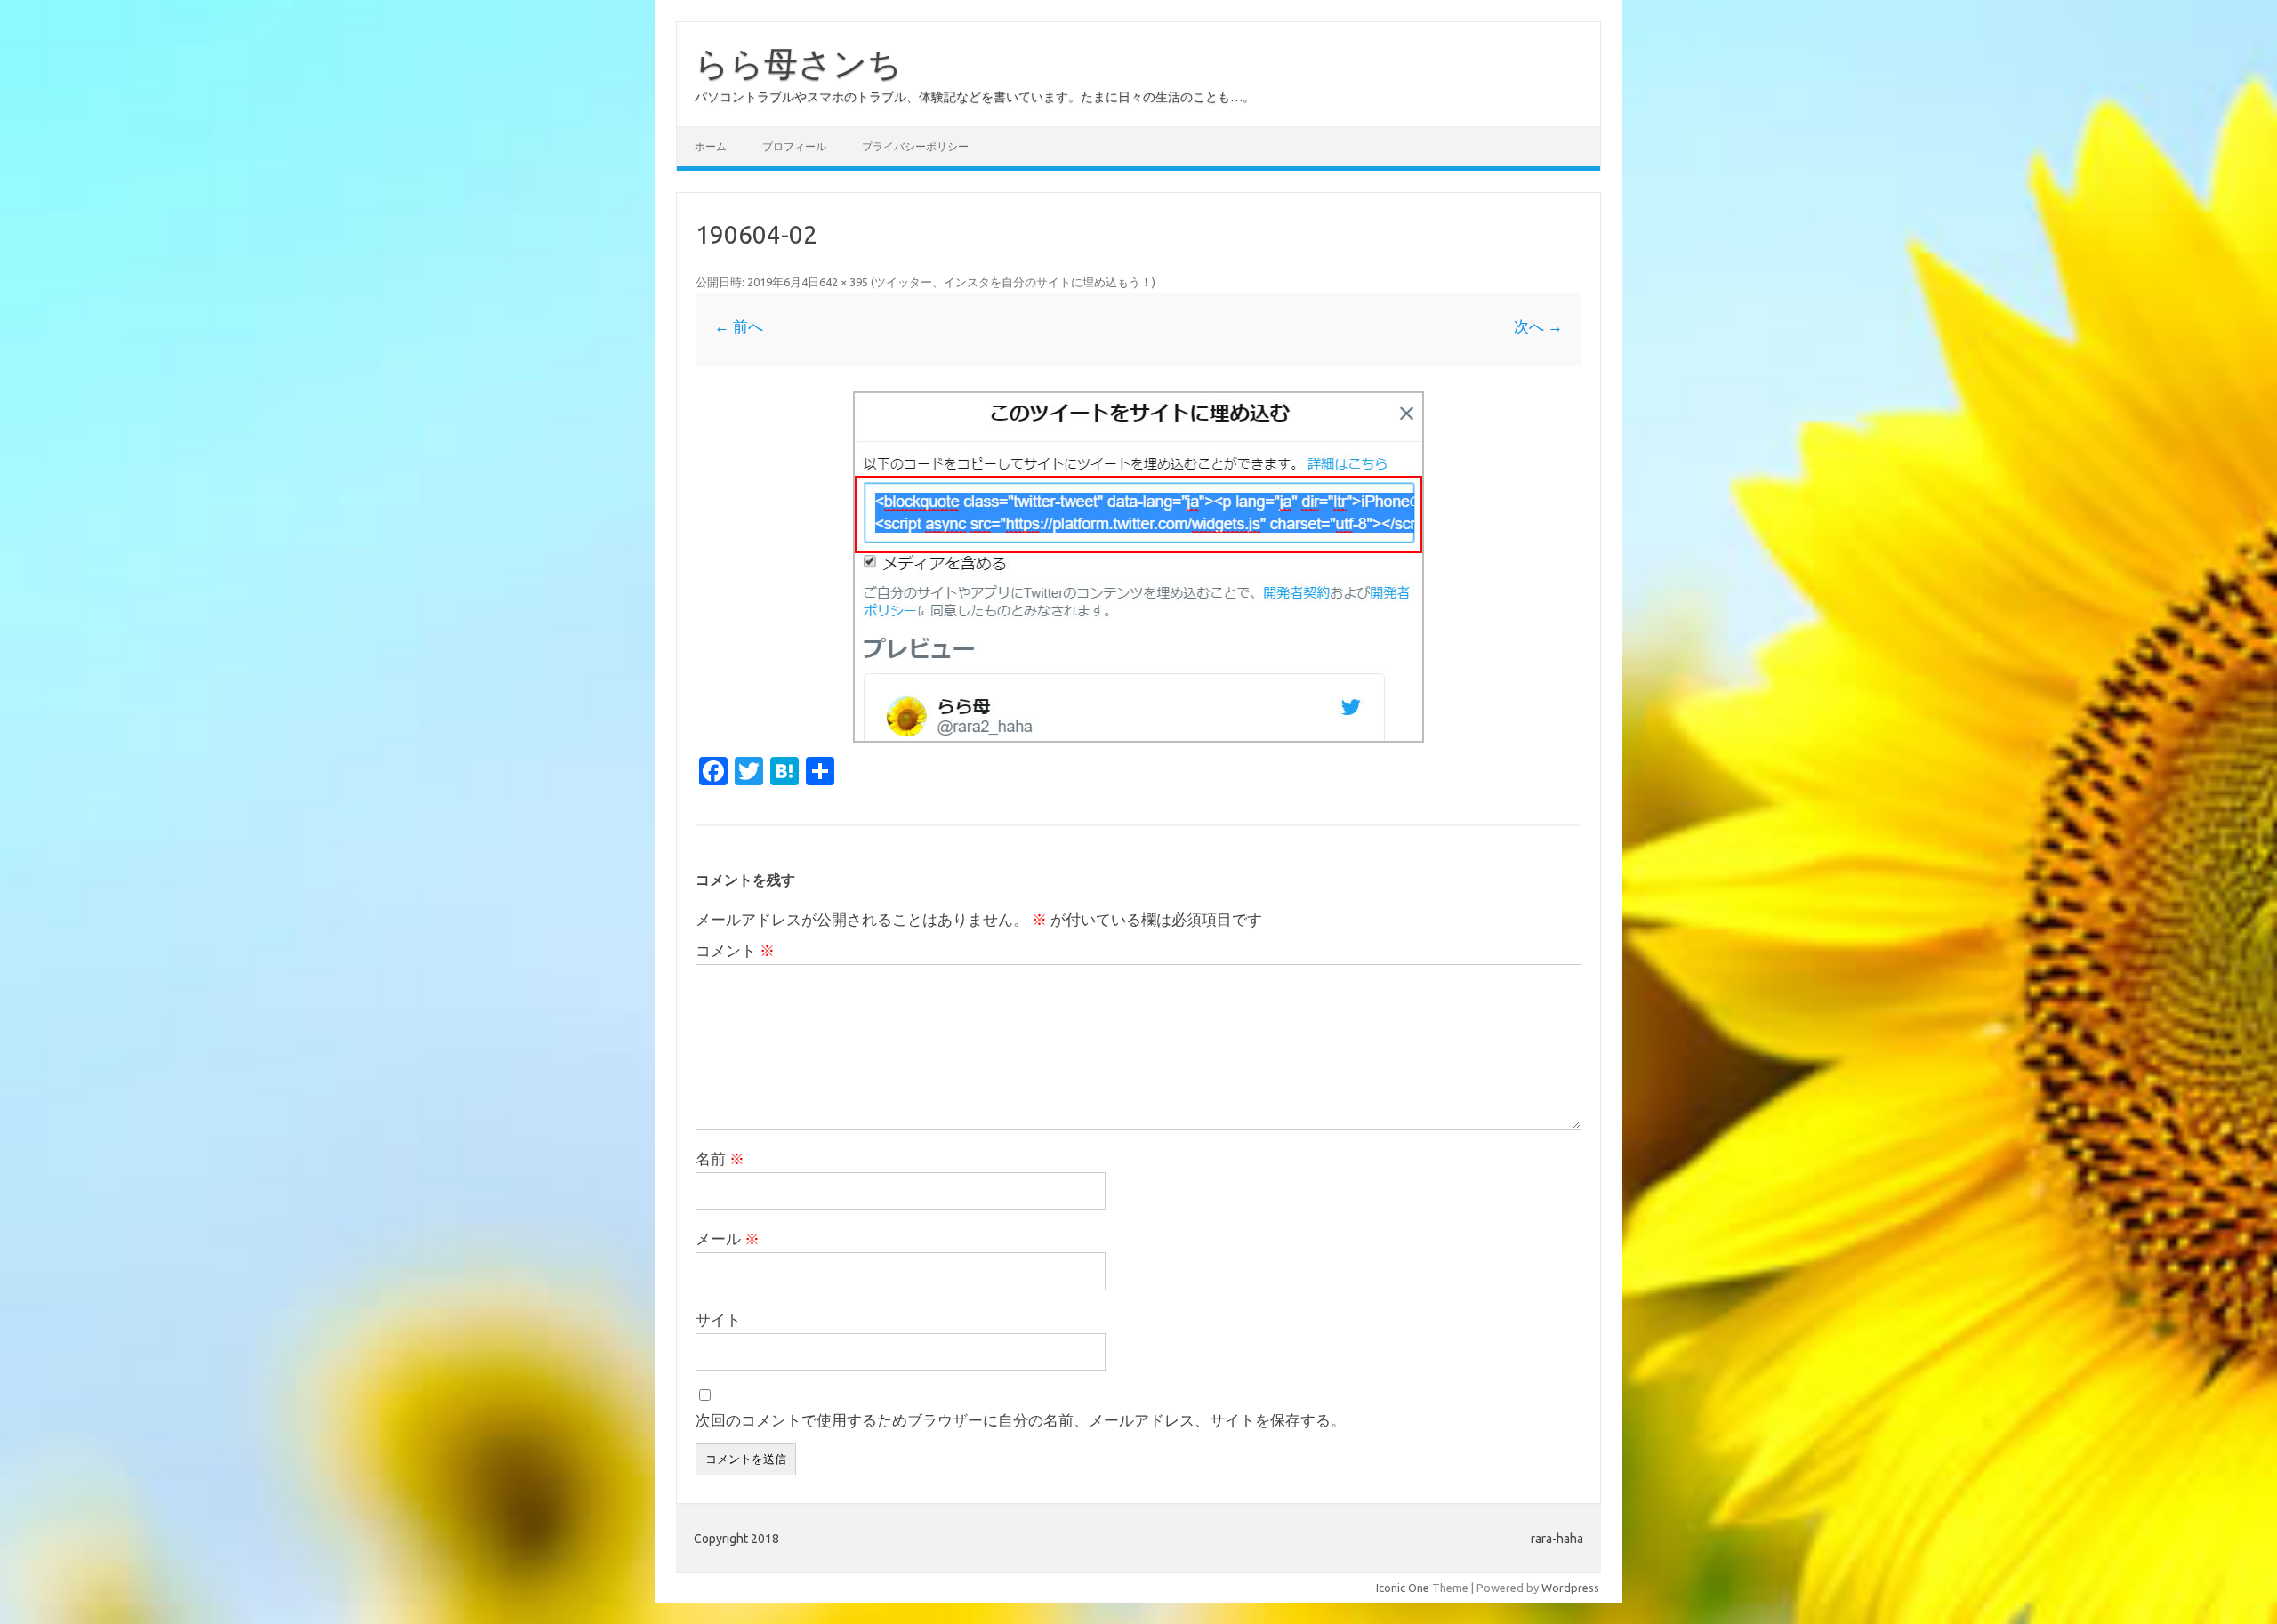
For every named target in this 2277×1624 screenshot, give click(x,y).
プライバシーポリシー (915, 146)
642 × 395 (844, 282)
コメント (735, 950)
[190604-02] (1138, 567)
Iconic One (1403, 1588)
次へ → (1538, 326)
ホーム (711, 146)
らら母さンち (798, 63)
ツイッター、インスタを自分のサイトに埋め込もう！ (1013, 282)
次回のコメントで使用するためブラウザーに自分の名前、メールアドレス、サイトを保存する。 (1021, 1420)
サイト (718, 1319)
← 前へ (739, 326)
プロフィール (794, 146)
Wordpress (1570, 1588)
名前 (720, 1158)
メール (728, 1238)
